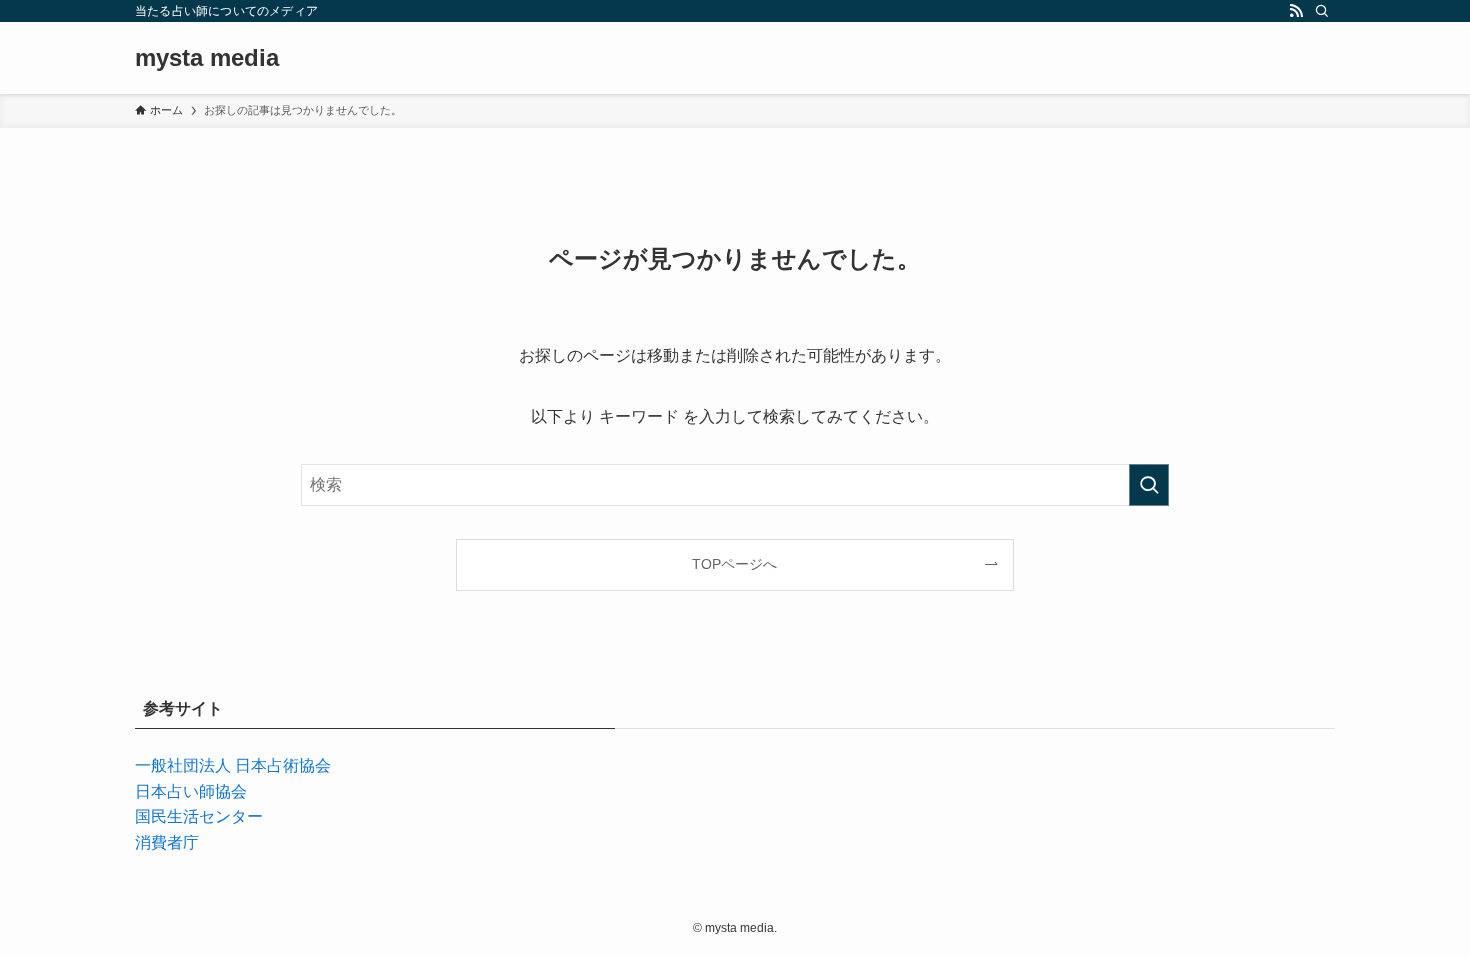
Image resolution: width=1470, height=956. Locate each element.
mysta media (207, 58)
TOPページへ (734, 564)
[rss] (1296, 11)
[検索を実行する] (1149, 485)
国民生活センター (199, 816)
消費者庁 (167, 842)
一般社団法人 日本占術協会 (233, 765)
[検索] (1322, 11)
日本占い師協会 (191, 791)
